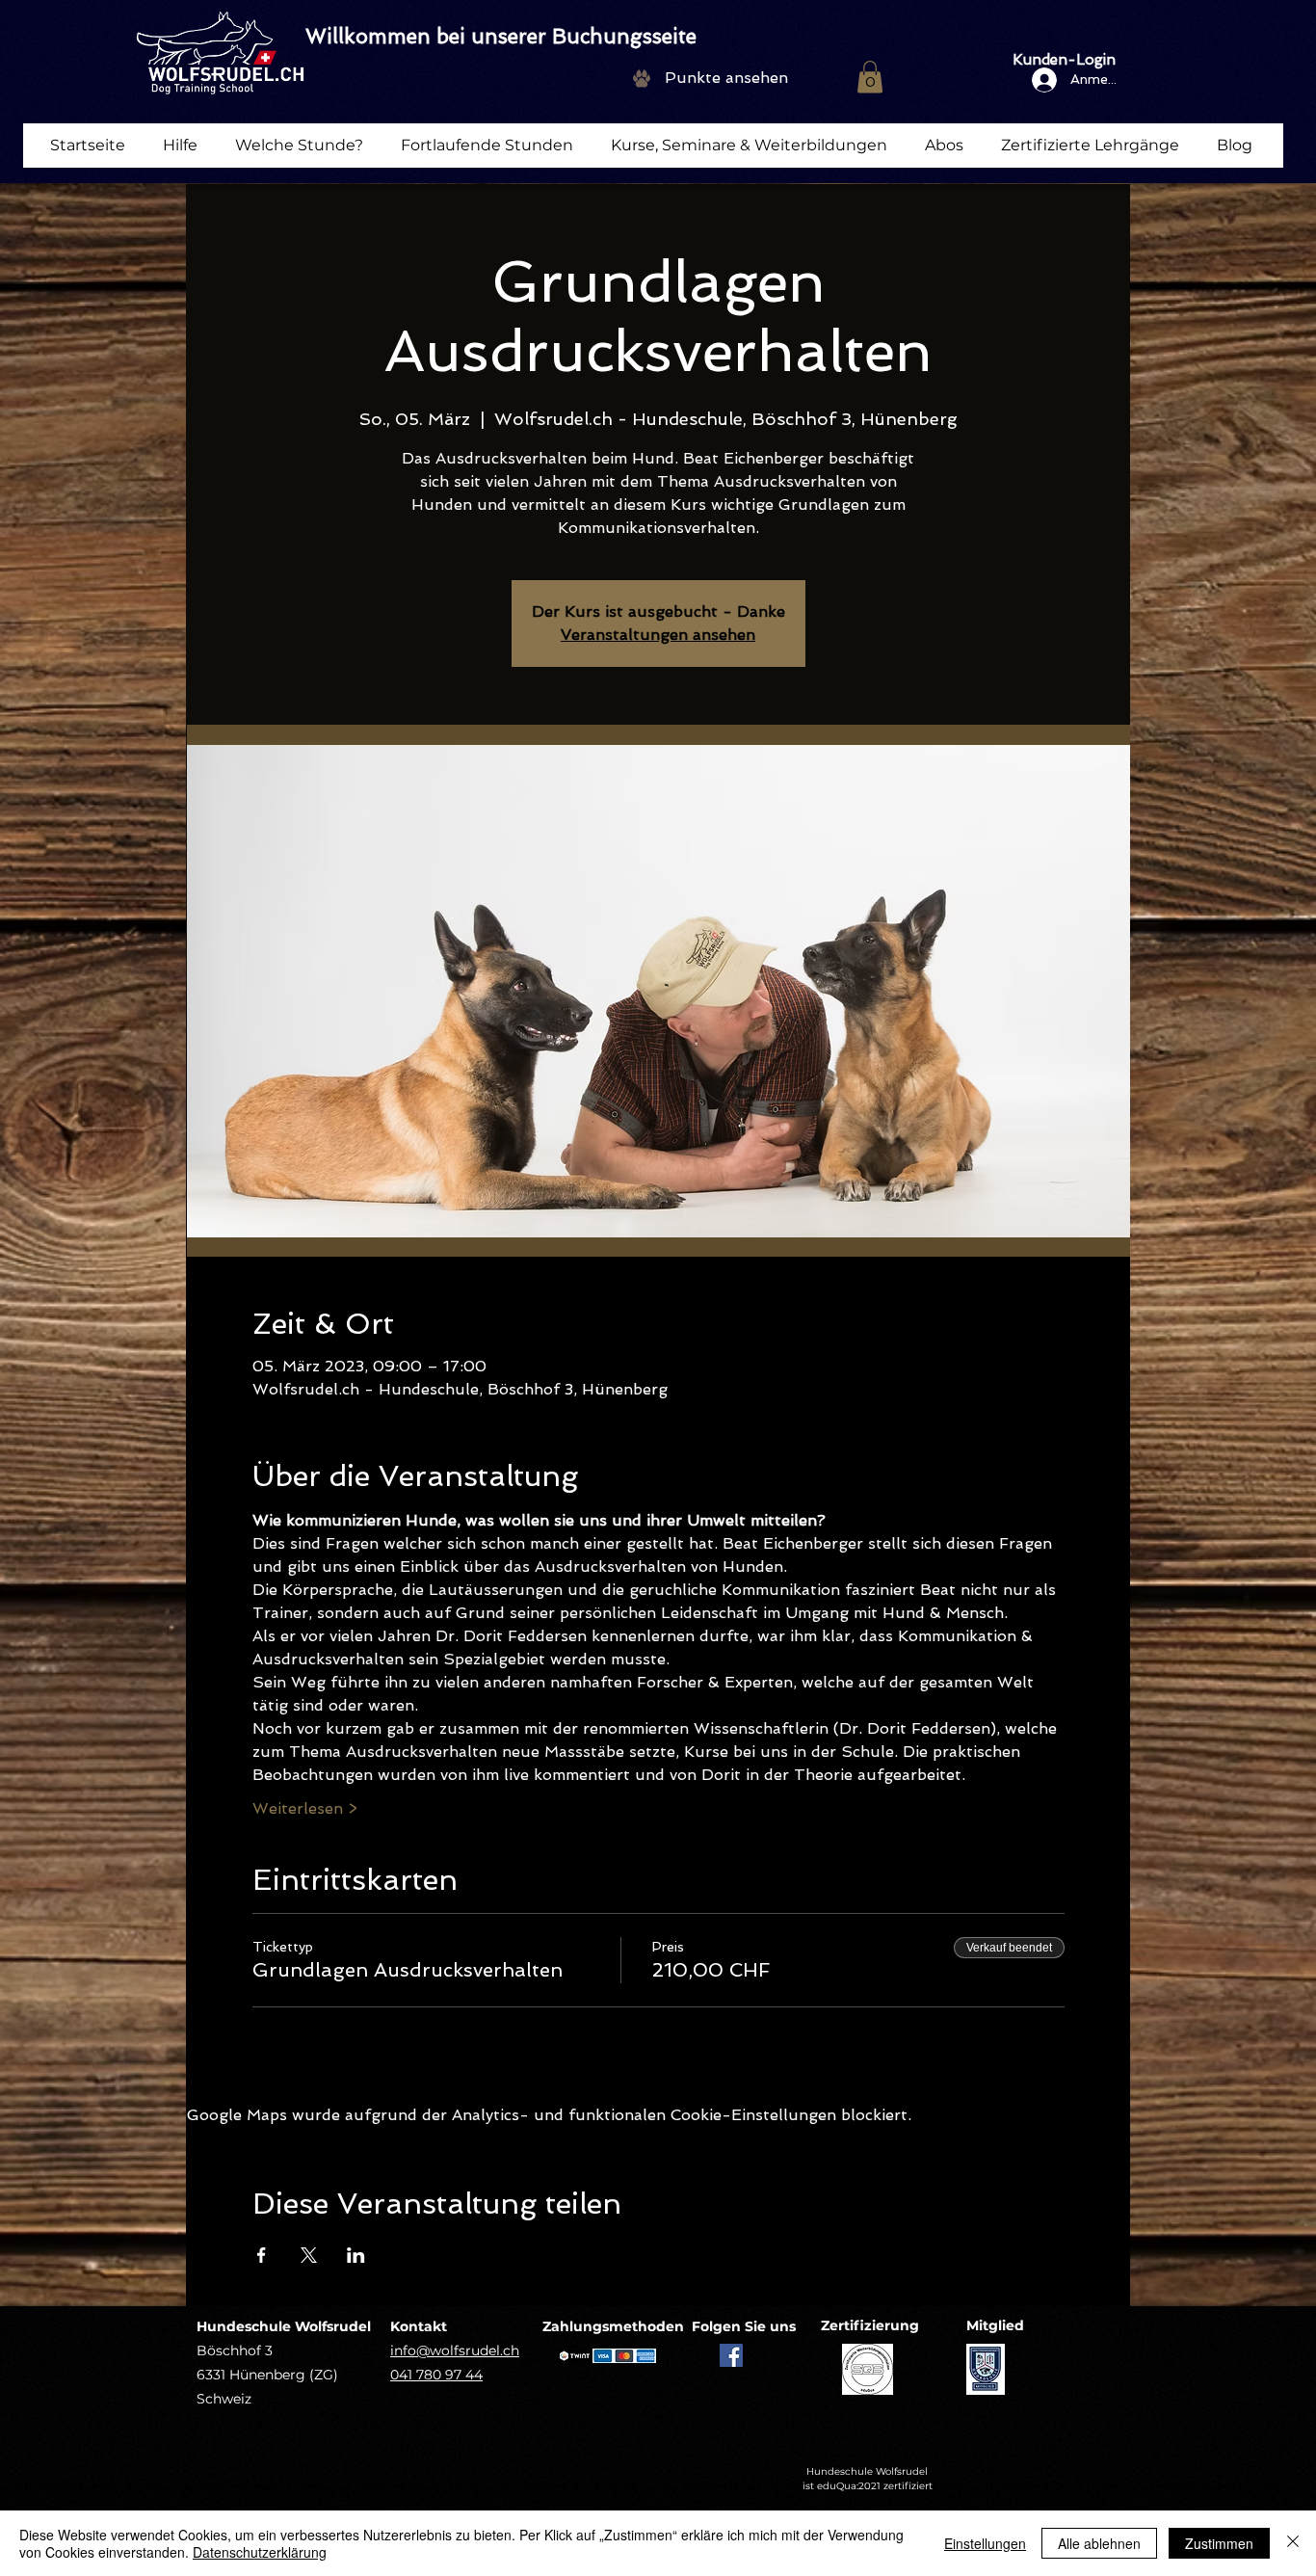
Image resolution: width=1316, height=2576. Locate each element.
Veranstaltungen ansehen (658, 635)
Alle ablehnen (1099, 2543)
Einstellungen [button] (985, 2543)
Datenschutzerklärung (260, 2552)
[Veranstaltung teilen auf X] (309, 2255)
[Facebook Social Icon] (731, 2355)
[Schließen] (1293, 2543)
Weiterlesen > (305, 1808)
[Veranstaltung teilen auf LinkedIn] (356, 2255)
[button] (870, 77)
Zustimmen (1219, 2543)
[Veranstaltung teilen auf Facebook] (262, 2255)
